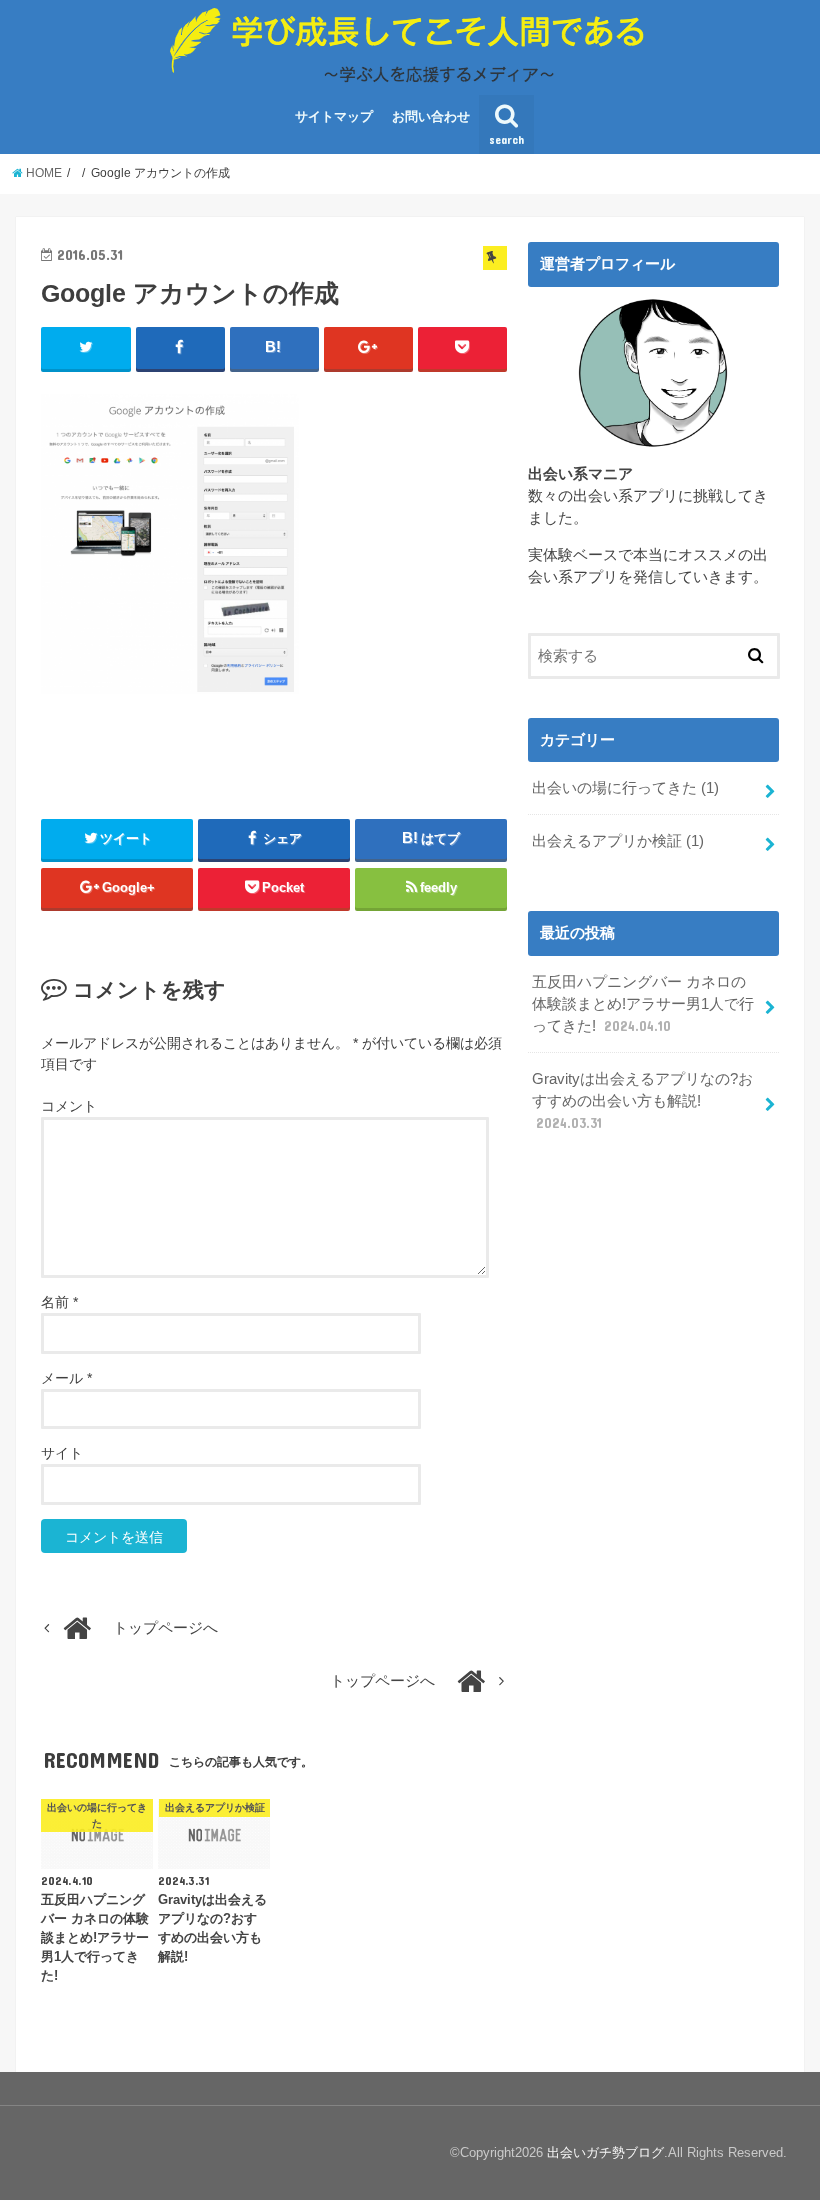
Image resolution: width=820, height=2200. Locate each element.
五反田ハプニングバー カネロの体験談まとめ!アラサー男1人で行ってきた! (643, 1004)
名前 (59, 1302)
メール (66, 1378)
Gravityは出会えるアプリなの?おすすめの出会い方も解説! (642, 1101)
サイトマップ (334, 116)
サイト (62, 1453)
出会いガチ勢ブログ (605, 2152)
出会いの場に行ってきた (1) (625, 788)
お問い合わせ (431, 116)
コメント (69, 1106)
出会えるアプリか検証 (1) (618, 841)
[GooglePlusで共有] (368, 348)
